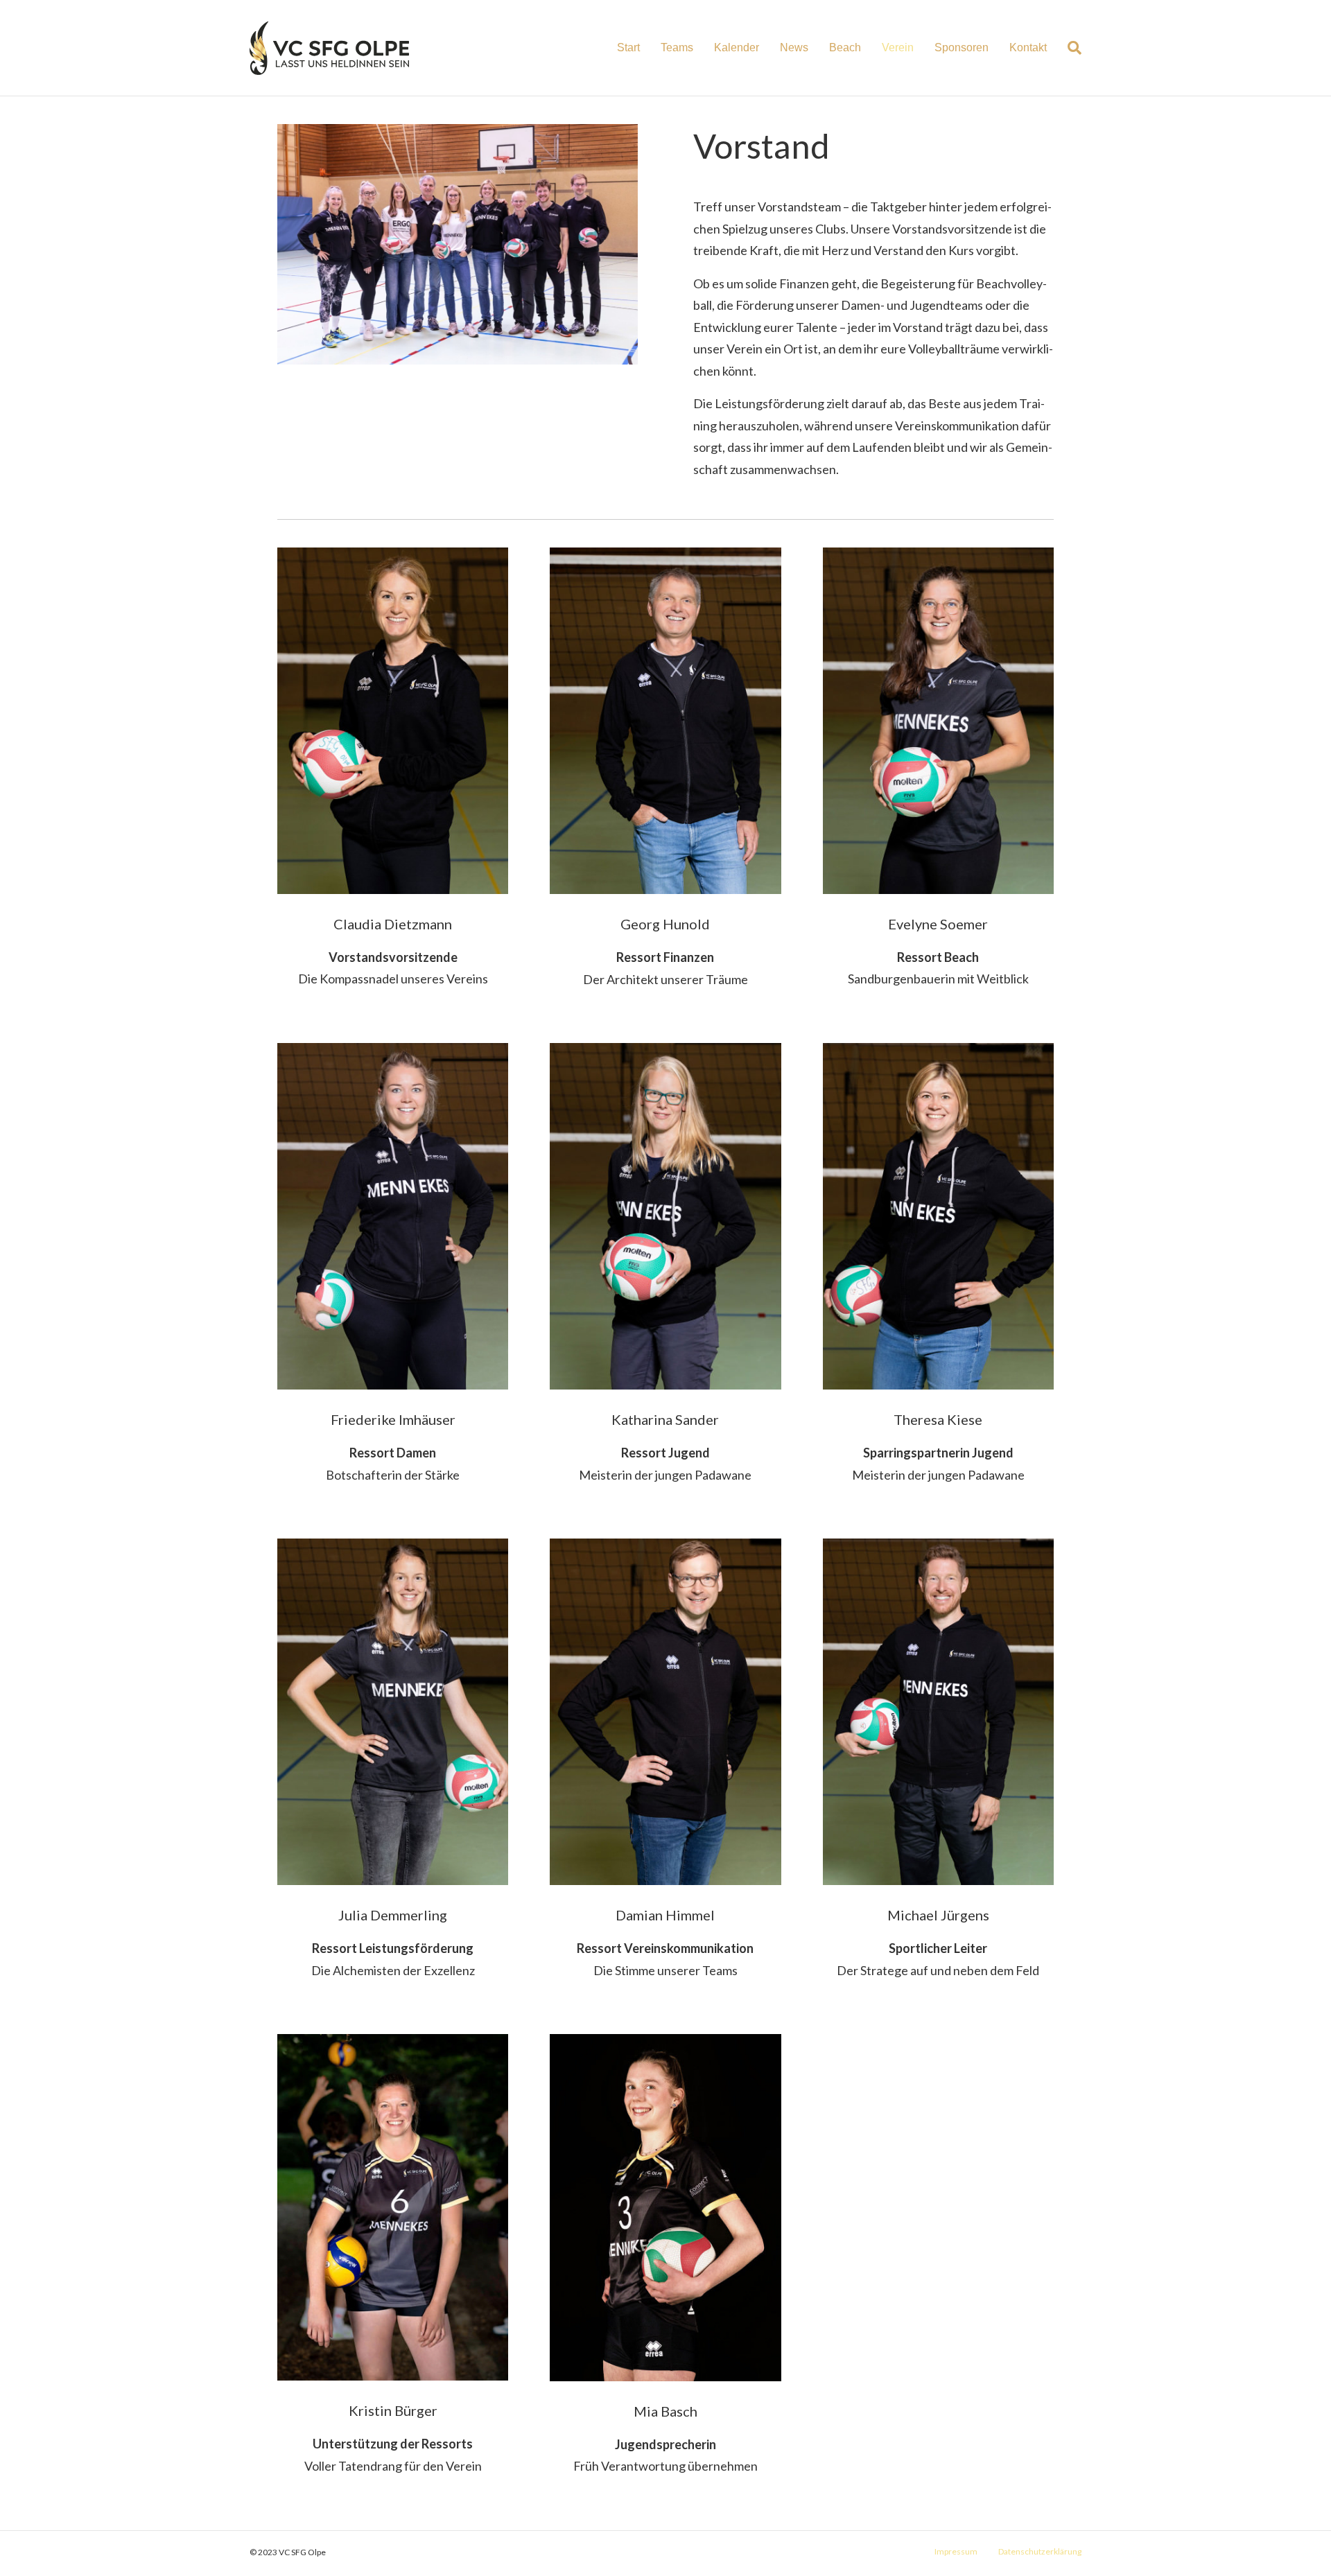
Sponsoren (962, 47)
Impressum (956, 2551)
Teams (677, 47)
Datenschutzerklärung (1040, 2551)
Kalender (737, 47)
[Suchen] (1069, 48)
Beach (845, 47)
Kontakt (1028, 47)
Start (628, 47)
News (794, 47)
